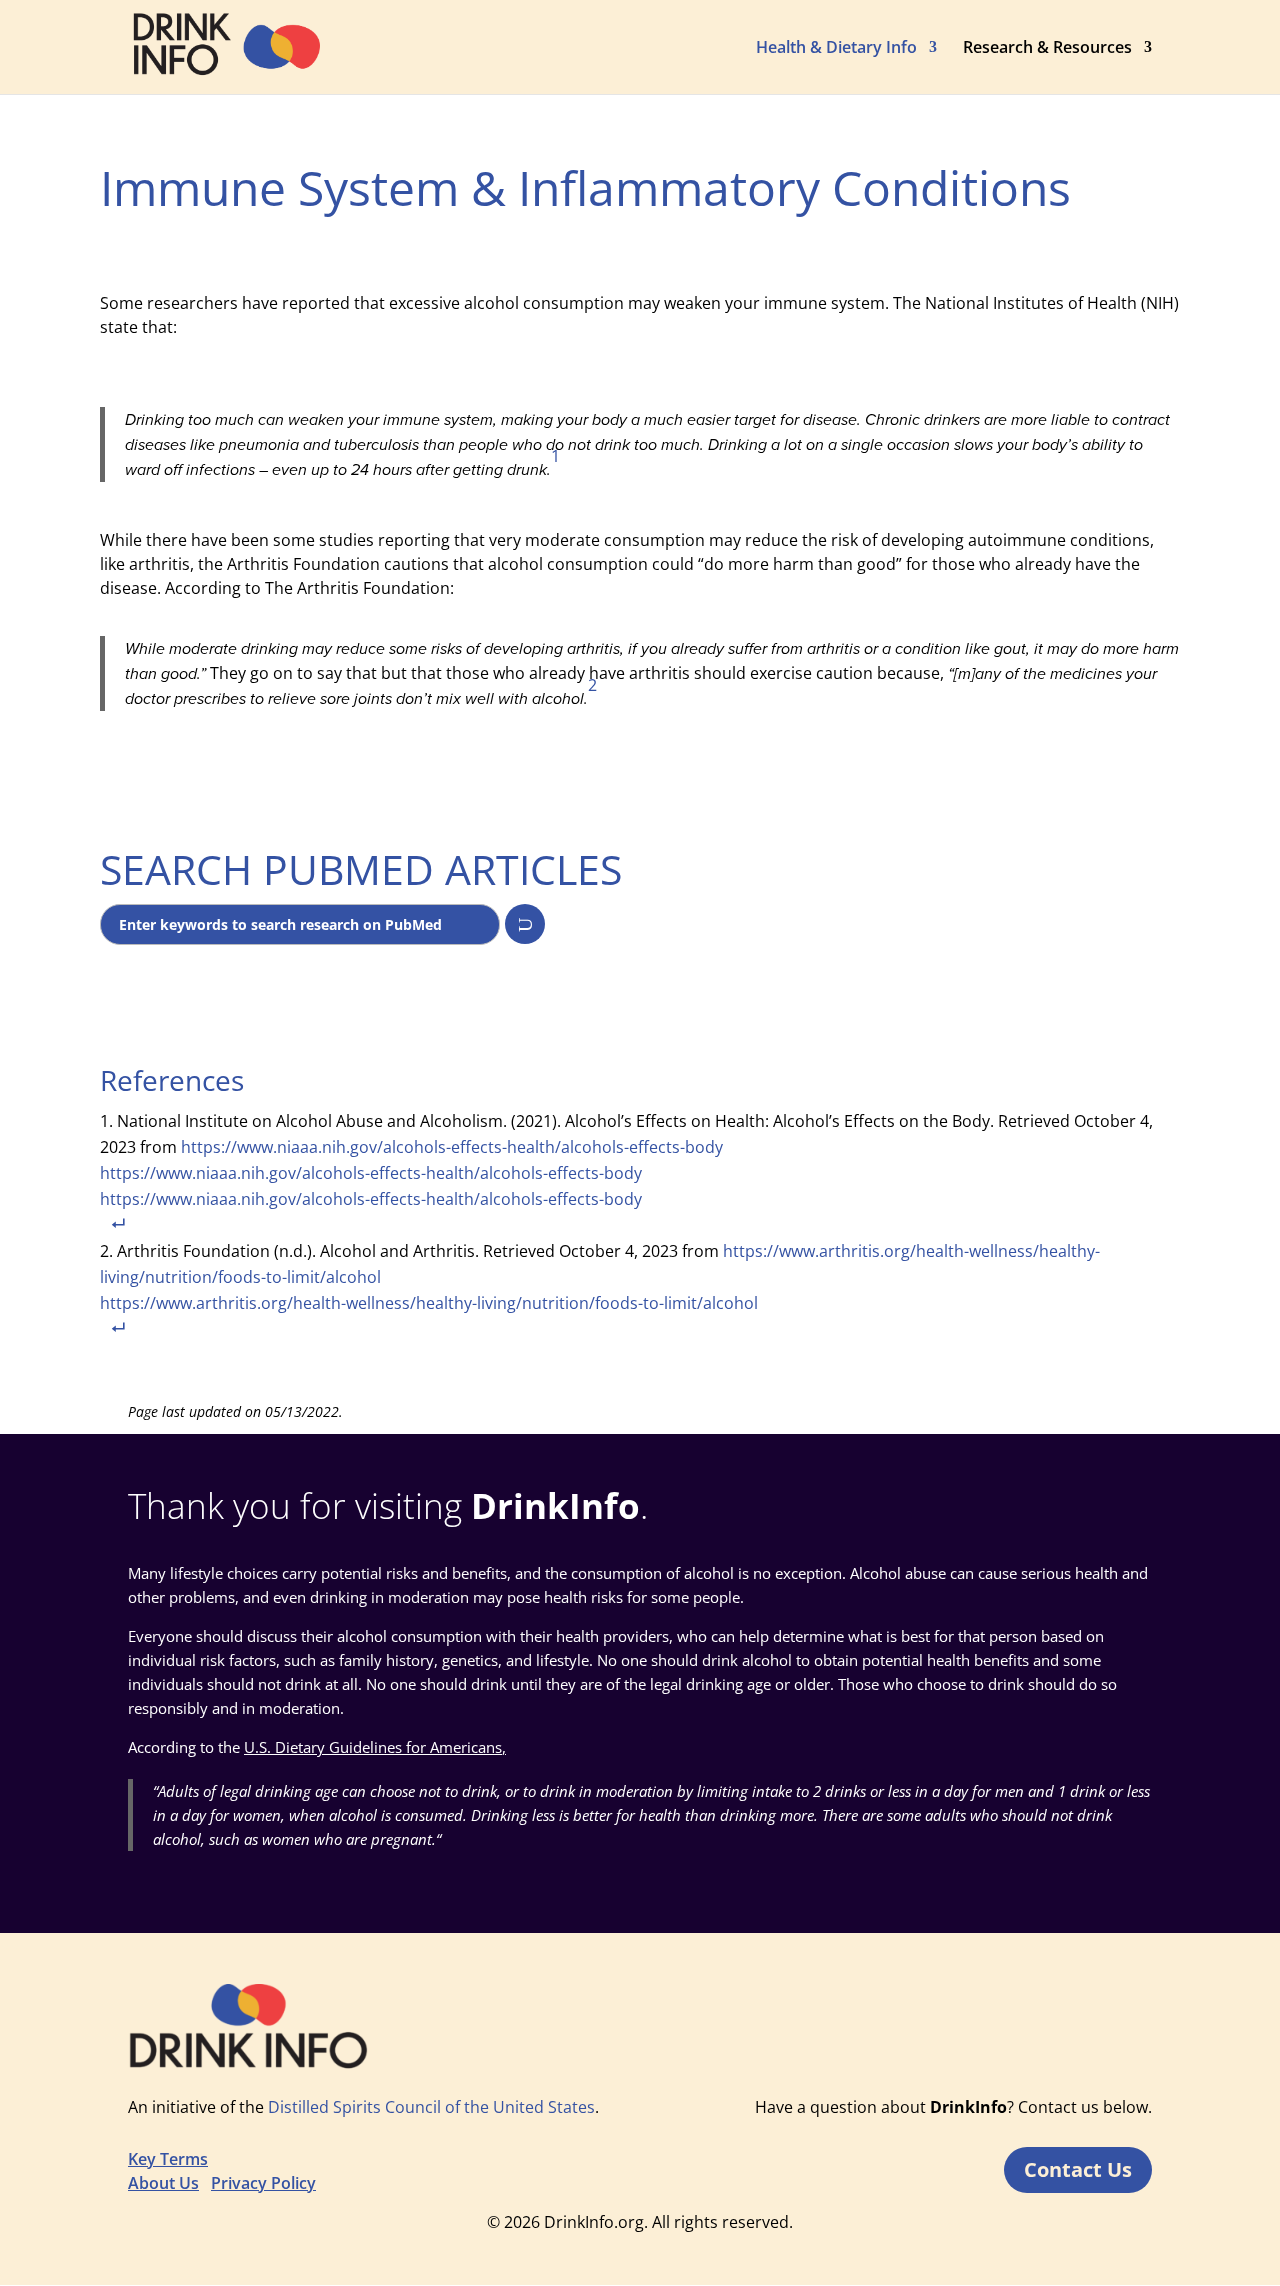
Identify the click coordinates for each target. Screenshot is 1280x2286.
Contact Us (1078, 2169)
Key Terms (168, 2159)
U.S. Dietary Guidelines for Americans (373, 1747)
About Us (163, 2183)
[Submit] (525, 924)
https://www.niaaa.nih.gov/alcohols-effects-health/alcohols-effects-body (411, 1160)
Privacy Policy (263, 2183)
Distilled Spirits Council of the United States (431, 2107)
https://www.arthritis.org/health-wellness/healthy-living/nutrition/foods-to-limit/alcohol (429, 1303)
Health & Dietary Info (836, 49)
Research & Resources (1047, 49)
